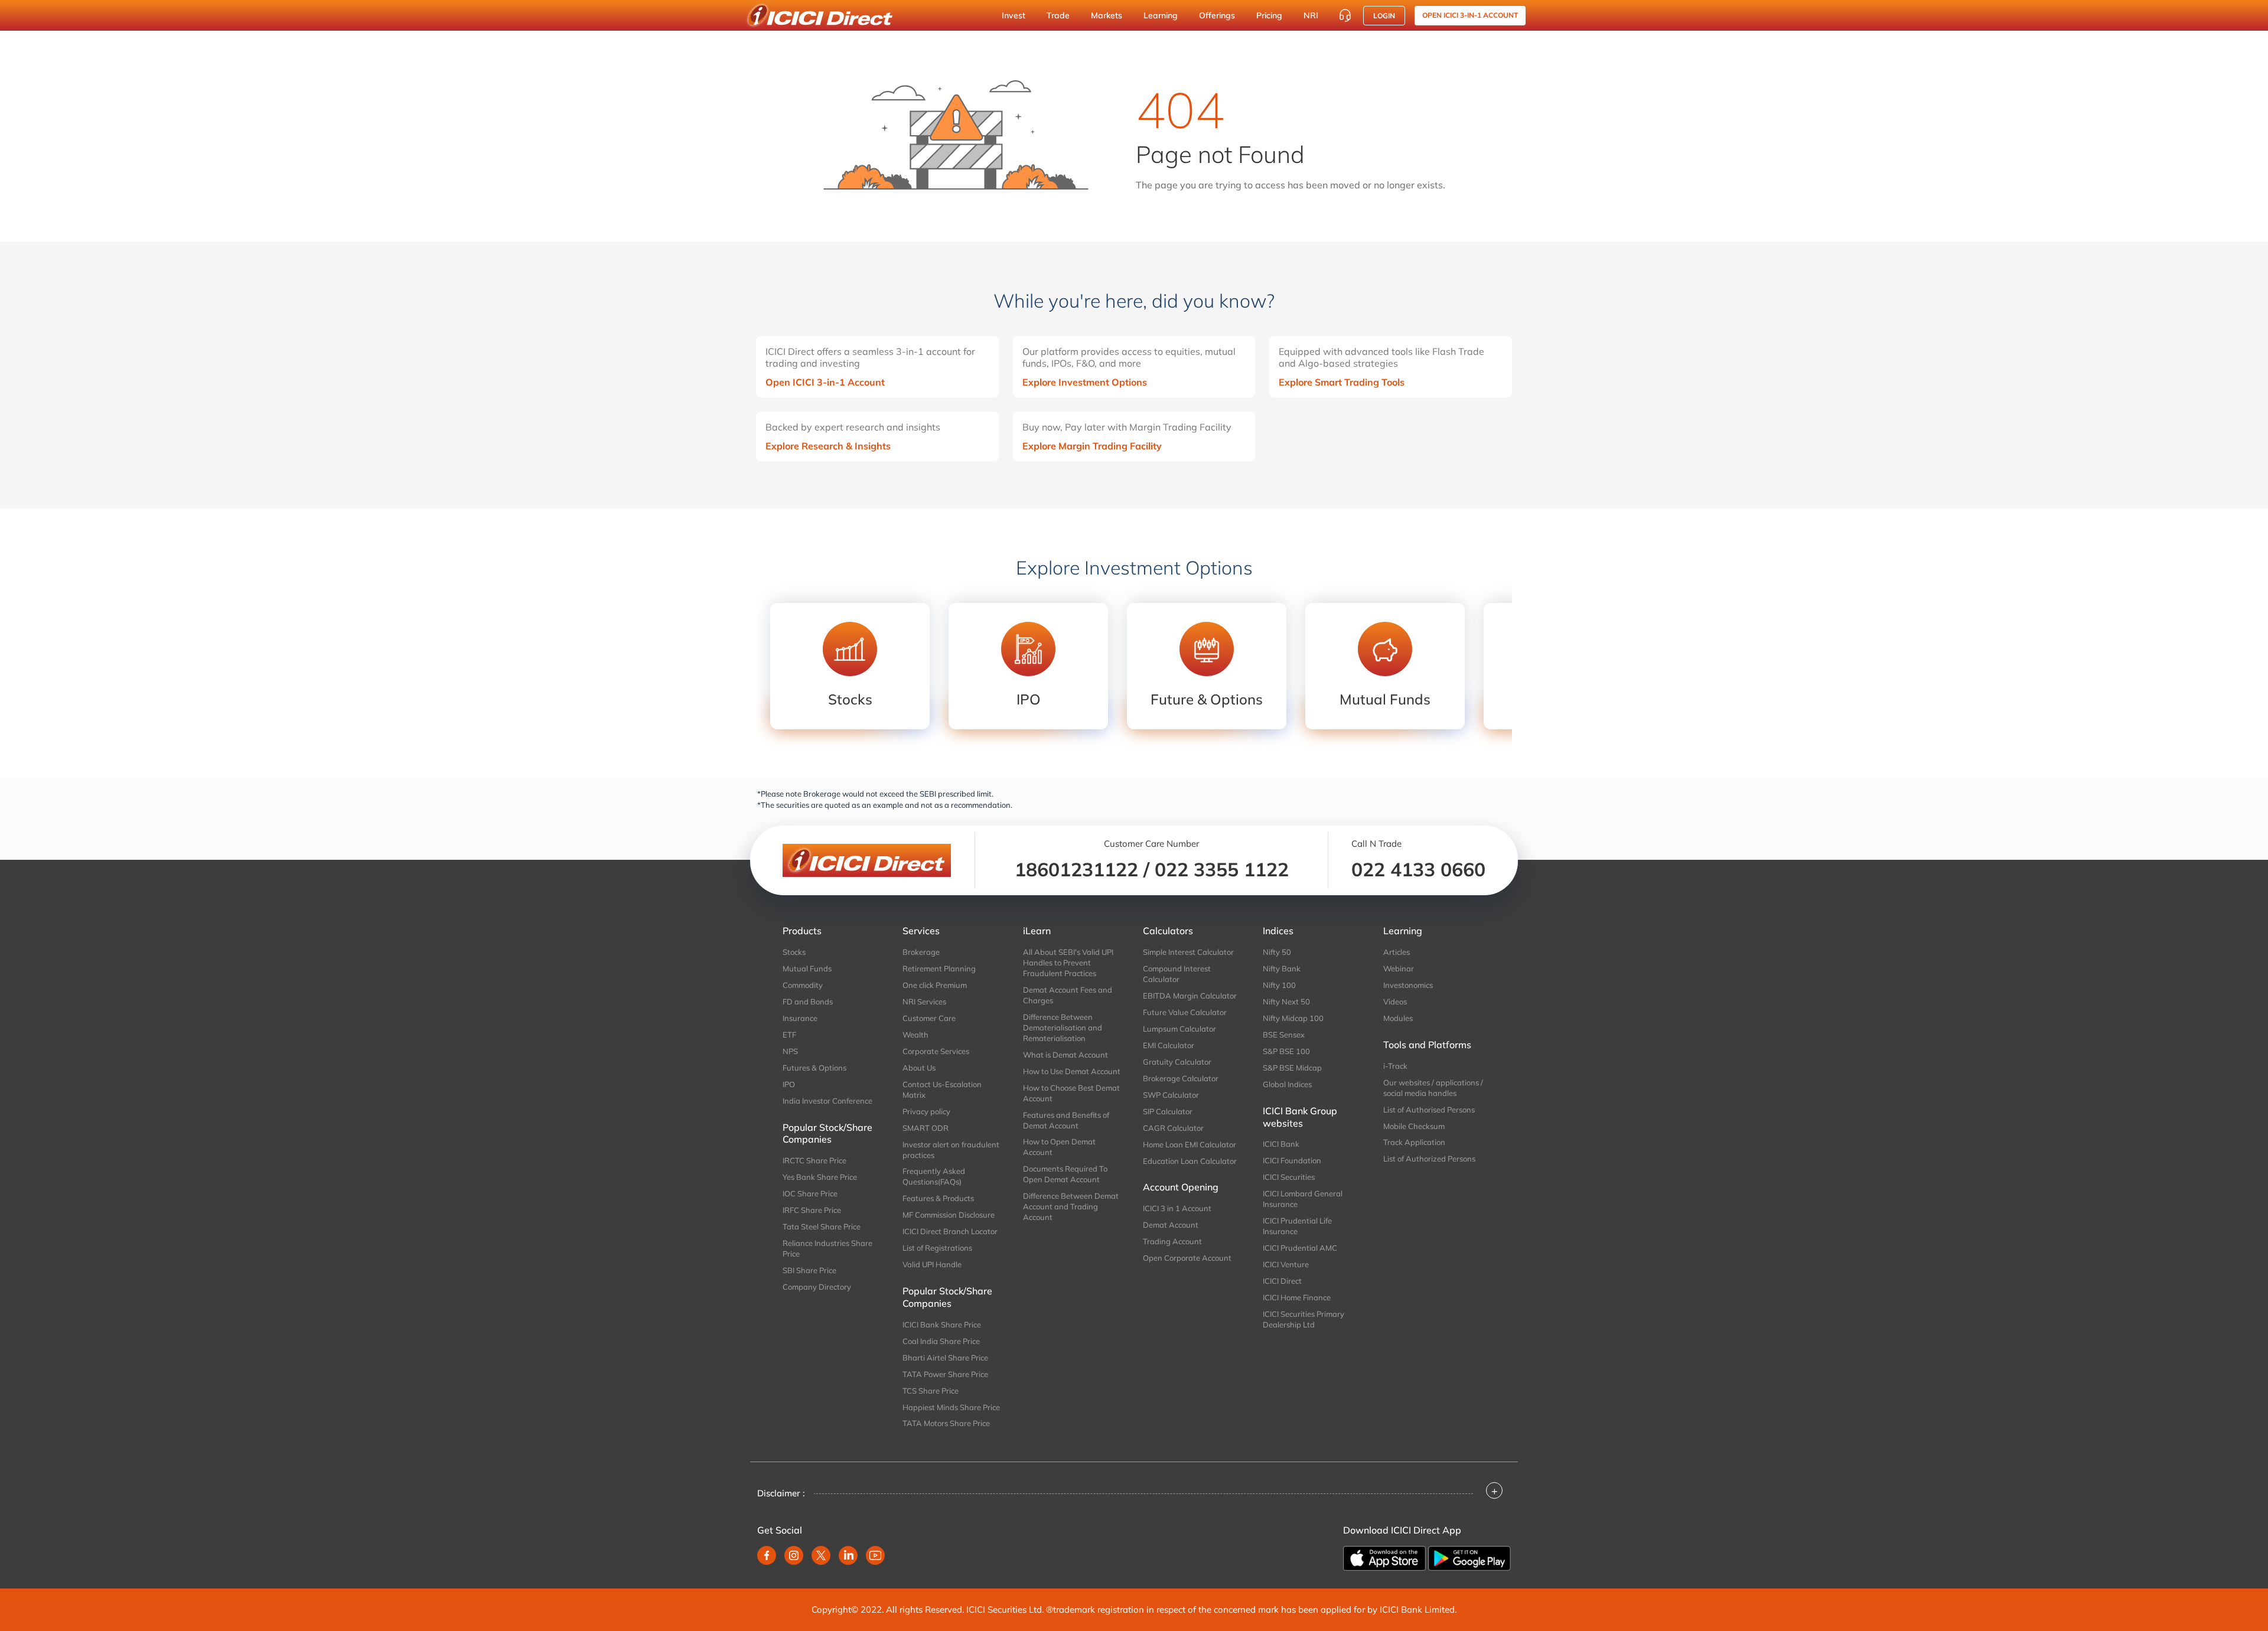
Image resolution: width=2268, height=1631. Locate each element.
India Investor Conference (827, 1101)
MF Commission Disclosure (949, 1215)
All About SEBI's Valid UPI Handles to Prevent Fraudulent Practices (1068, 963)
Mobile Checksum (1414, 1126)
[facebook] (767, 1555)
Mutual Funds (807, 968)
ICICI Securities (1289, 1177)
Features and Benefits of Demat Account (1066, 1120)
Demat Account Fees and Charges (1068, 995)
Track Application (1414, 1142)
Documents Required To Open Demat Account (1065, 1174)
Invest (1014, 15)
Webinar (1399, 968)
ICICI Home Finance (1297, 1297)
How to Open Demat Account (1059, 1147)
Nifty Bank (1282, 968)
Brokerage (921, 952)
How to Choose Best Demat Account (1071, 1093)
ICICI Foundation (1292, 1160)
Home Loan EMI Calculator (1190, 1144)
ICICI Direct (1282, 1281)
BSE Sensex (1284, 1035)
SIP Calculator (1168, 1111)
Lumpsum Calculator (1179, 1029)
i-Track (1395, 1066)
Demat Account (1171, 1225)
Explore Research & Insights (828, 446)
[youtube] (875, 1555)
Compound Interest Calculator (1177, 974)
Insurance (800, 1018)
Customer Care (929, 1018)
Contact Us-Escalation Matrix (942, 1089)
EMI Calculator (1169, 1045)
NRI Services (924, 1002)
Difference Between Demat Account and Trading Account (1071, 1206)
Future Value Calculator (1185, 1012)
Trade (1058, 15)
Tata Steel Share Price (822, 1226)
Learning (1161, 15)
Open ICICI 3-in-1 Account (825, 382)
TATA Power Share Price (945, 1374)
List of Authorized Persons (1429, 1159)
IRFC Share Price (812, 1210)
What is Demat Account (1065, 1055)
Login (1384, 16)
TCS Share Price (931, 1391)
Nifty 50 (1277, 952)
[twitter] (821, 1555)
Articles (1397, 952)
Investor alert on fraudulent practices (951, 1150)
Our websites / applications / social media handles (1433, 1088)
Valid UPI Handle (932, 1264)
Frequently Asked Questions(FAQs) (934, 1176)
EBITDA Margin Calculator (1190, 996)
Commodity (803, 985)
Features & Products (938, 1198)
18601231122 (1076, 869)
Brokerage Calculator (1181, 1078)
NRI (1311, 15)
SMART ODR (926, 1128)
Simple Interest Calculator (1188, 952)
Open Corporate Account (1187, 1258)
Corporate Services (936, 1051)
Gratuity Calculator (1177, 1062)
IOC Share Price (810, 1193)
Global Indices (1287, 1084)
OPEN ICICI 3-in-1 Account (1470, 15)
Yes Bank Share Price (820, 1177)
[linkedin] (848, 1555)
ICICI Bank (1281, 1144)
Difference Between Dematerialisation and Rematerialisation (1063, 1027)
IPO (789, 1084)
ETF (789, 1035)
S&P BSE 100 (1286, 1051)
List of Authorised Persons (1429, 1110)
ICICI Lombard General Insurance (1303, 1199)
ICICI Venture (1286, 1264)
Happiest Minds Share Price (951, 1407)
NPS (790, 1051)
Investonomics (1408, 985)
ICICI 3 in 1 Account (1177, 1208)
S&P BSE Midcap (1292, 1068)
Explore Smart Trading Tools (1342, 382)
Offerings (1217, 15)
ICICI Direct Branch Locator (950, 1231)
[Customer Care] (1345, 15)
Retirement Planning (939, 968)
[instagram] (794, 1555)
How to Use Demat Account (1072, 1071)
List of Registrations (937, 1248)
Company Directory (817, 1287)
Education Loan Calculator (1190, 1161)
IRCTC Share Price (814, 1160)
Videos (1395, 1002)
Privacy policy (926, 1111)
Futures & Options (814, 1068)
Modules (1398, 1018)
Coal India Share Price (941, 1341)
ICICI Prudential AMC (1300, 1248)
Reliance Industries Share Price (827, 1248)
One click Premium (935, 985)
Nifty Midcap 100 (1293, 1018)
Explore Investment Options (1085, 382)
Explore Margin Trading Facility (1092, 446)
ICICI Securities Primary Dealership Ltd (1304, 1319)
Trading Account (1172, 1241)
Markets (1107, 15)
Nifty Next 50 (1286, 1002)
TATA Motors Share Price (946, 1423)
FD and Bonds (808, 1002)
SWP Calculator (1171, 1095)
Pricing (1269, 15)
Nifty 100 (1279, 985)
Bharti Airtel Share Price (945, 1358)
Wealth (915, 1035)
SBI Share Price (809, 1270)
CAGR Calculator (1173, 1128)
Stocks (794, 952)
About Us (919, 1068)
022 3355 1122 (1222, 869)
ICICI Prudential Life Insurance (1297, 1226)
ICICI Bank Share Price (942, 1325)
